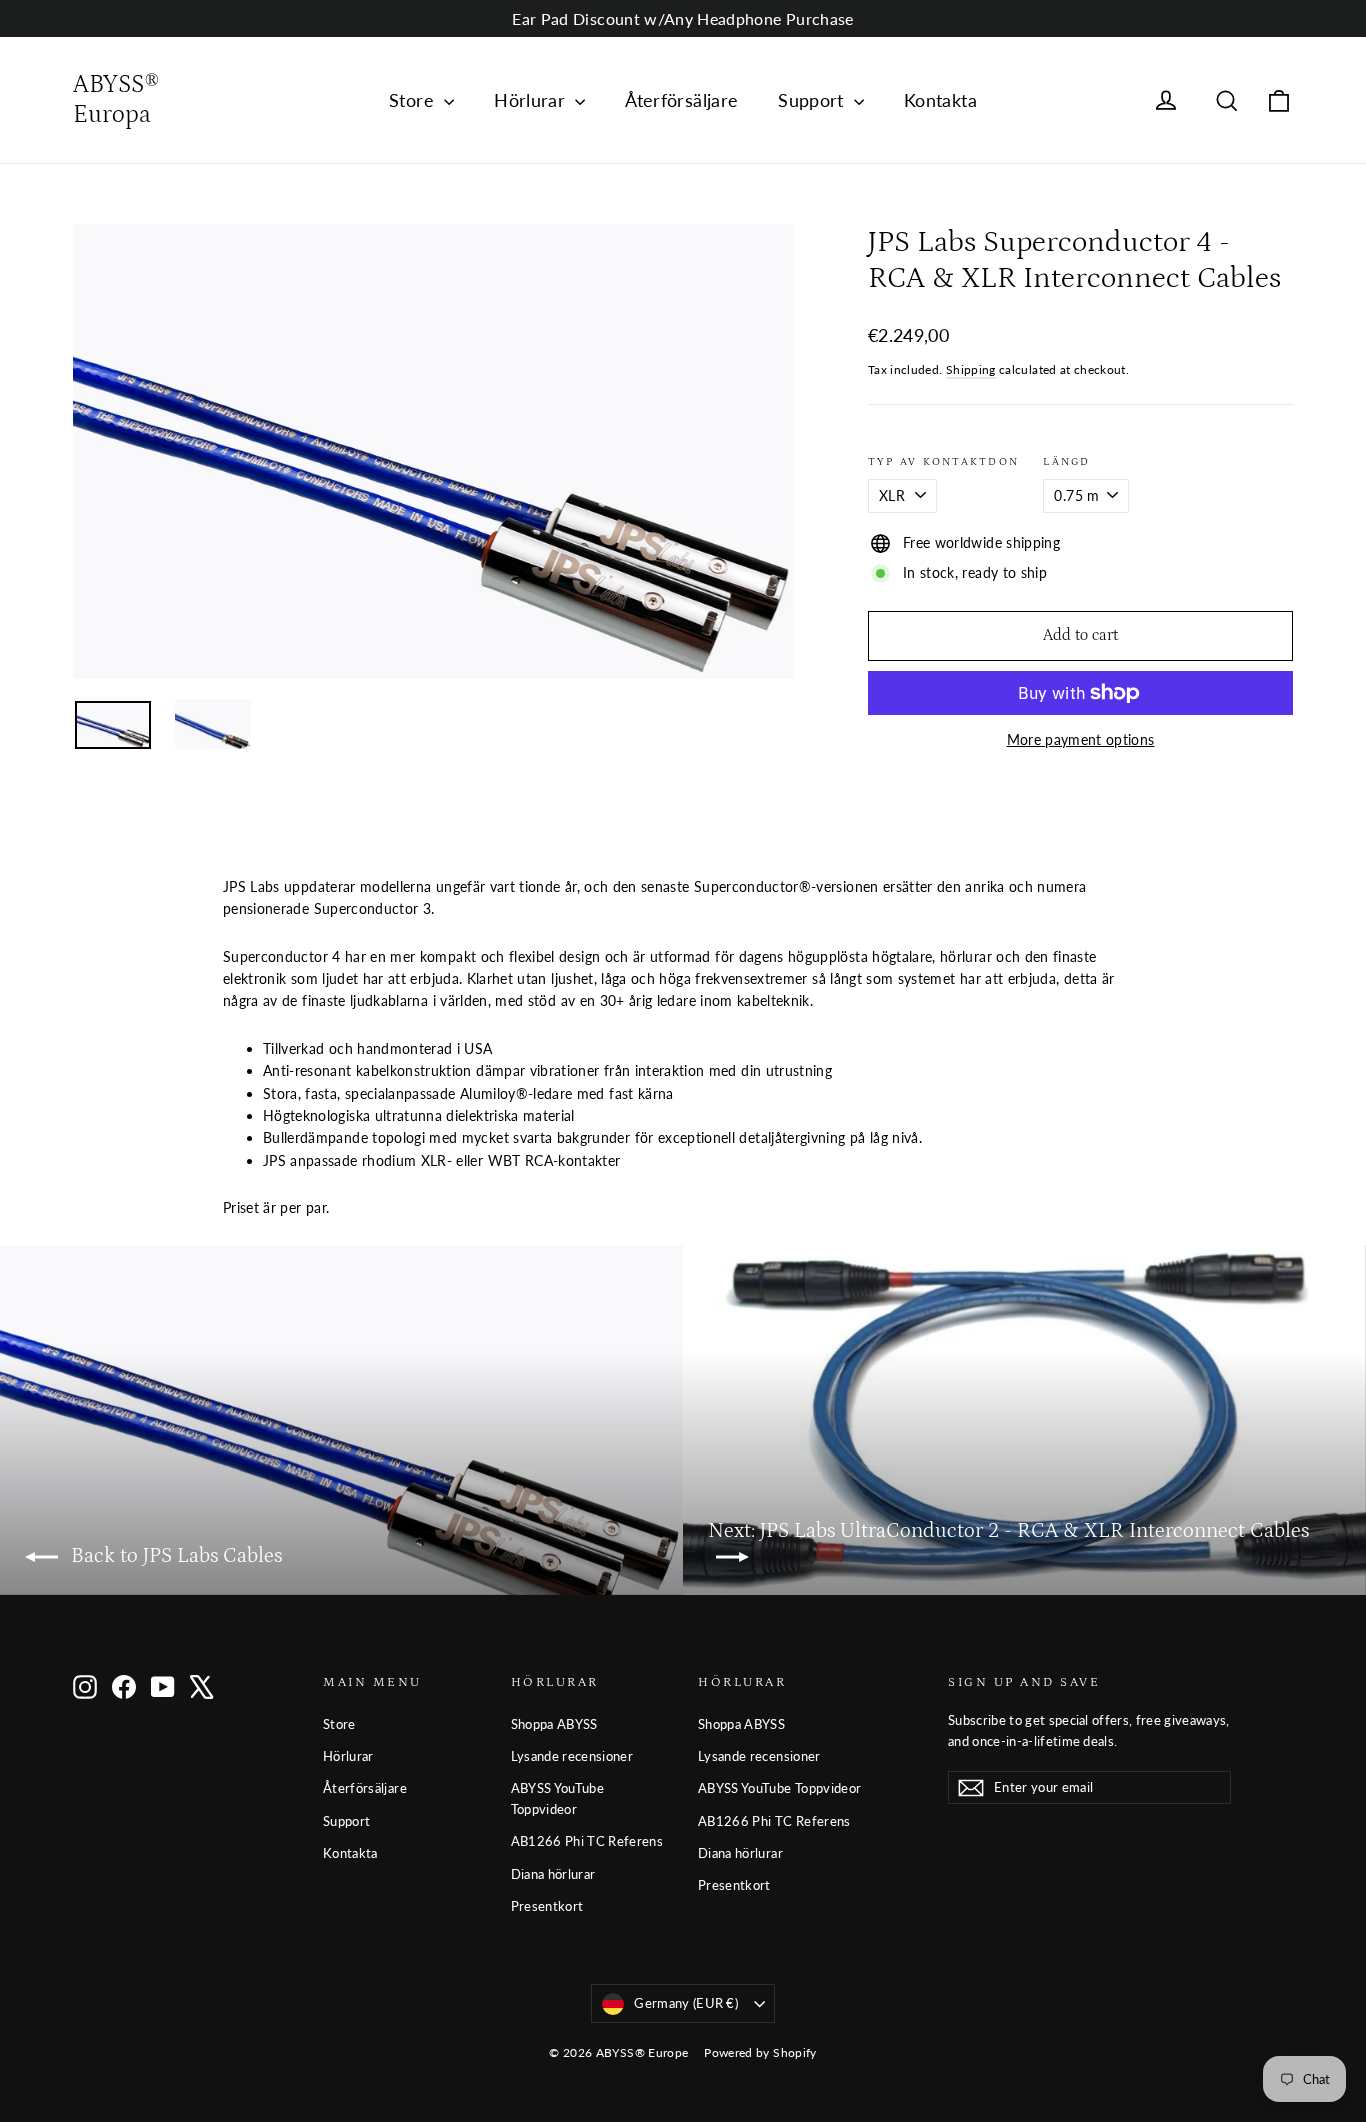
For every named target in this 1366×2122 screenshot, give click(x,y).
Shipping (971, 369)
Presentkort (547, 1906)
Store (414, 100)
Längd (1066, 461)
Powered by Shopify (760, 2052)
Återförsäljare (681, 100)
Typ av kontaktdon (943, 461)
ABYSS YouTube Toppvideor (558, 1798)
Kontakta (940, 100)
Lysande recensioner (572, 1756)
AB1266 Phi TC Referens (587, 1841)
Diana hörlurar (553, 1874)
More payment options (1081, 739)
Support (813, 100)
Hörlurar (532, 100)
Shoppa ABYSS (554, 1724)
